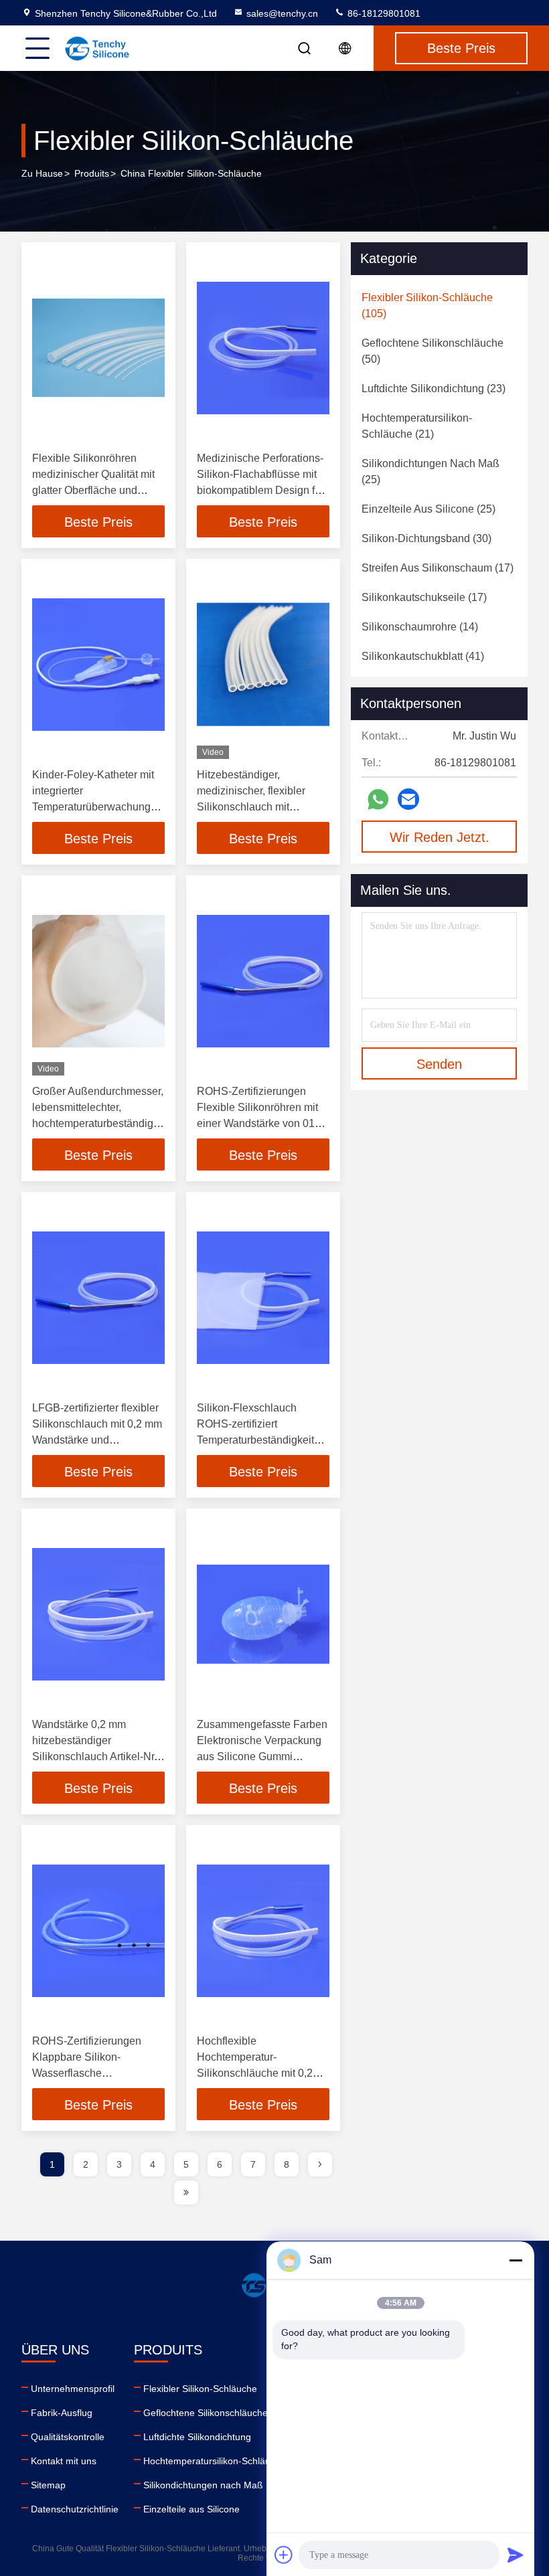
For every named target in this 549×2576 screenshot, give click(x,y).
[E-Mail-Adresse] (408, 799)
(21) (417, 426)
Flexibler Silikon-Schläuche (200, 2389)
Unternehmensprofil (73, 2389)
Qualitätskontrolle (68, 2437)
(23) (434, 389)
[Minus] (516, 2260)
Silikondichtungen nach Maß (203, 2485)
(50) (433, 351)
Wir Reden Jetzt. (440, 837)
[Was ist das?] (378, 799)
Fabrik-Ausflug (62, 2413)
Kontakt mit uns (64, 2461)
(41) (423, 656)
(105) (427, 306)
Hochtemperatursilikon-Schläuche (215, 2461)
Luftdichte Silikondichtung (197, 2437)
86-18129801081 (383, 13)
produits (92, 173)
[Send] (516, 2555)
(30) (426, 538)
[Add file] (284, 2555)
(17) (438, 568)
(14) (420, 627)
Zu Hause (42, 173)
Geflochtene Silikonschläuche (206, 2413)
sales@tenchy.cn (282, 13)
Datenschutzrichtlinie (75, 2509)
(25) (430, 471)
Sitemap (48, 2485)
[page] (320, 2164)
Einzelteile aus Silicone (191, 2509)
